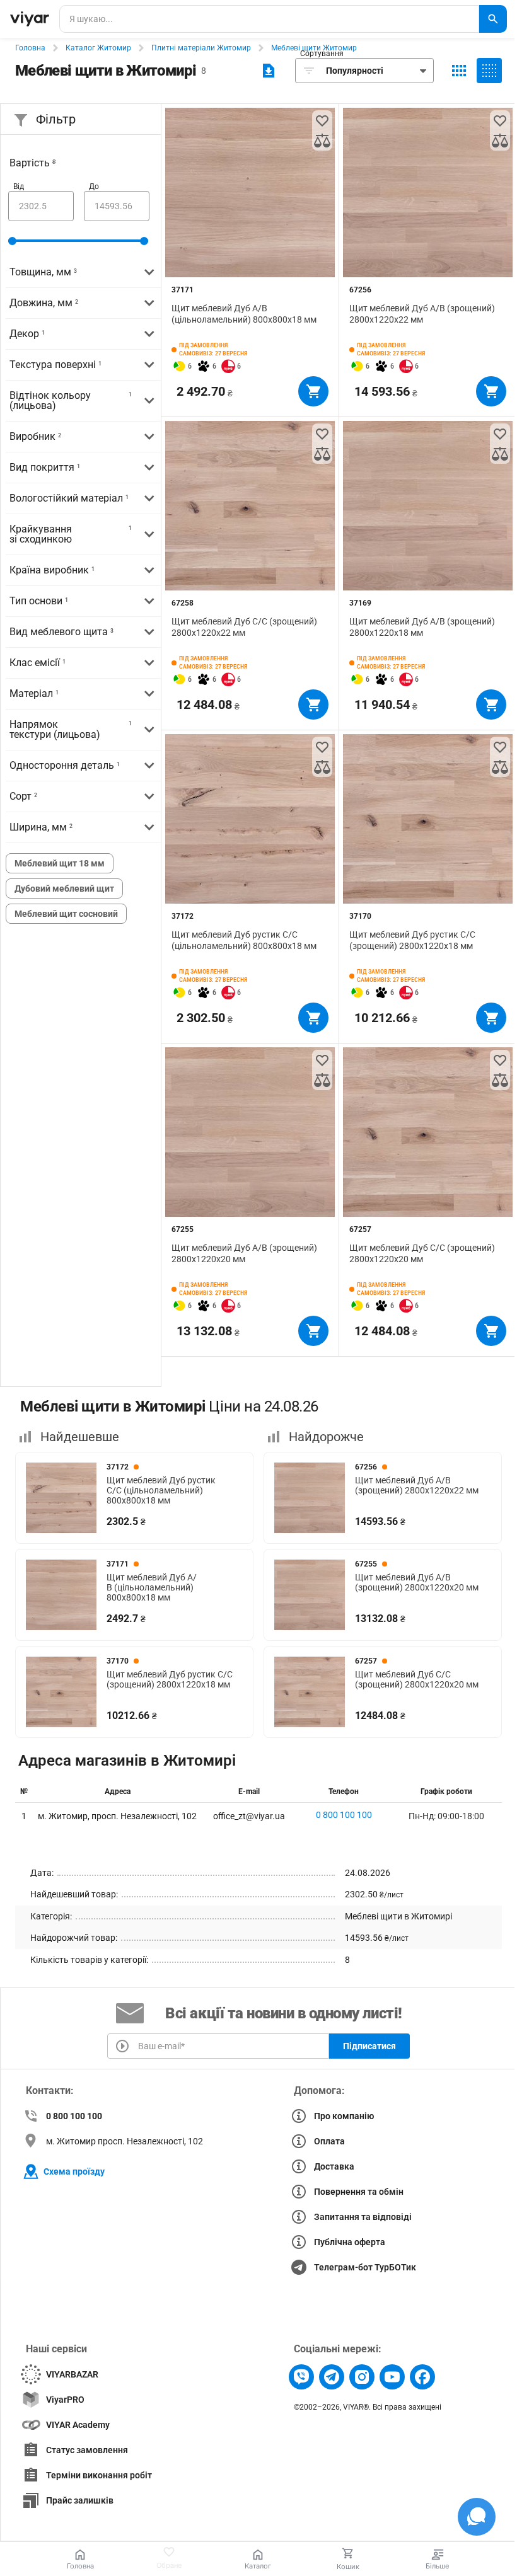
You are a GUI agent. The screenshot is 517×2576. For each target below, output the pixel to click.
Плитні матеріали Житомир (201, 48)
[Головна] (30, 19)
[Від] (41, 206)
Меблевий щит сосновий (66, 914)
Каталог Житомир (98, 48)
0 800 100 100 (344, 1815)
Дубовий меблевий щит (64, 888)
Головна (30, 48)
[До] (117, 206)
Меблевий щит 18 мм (60, 863)
